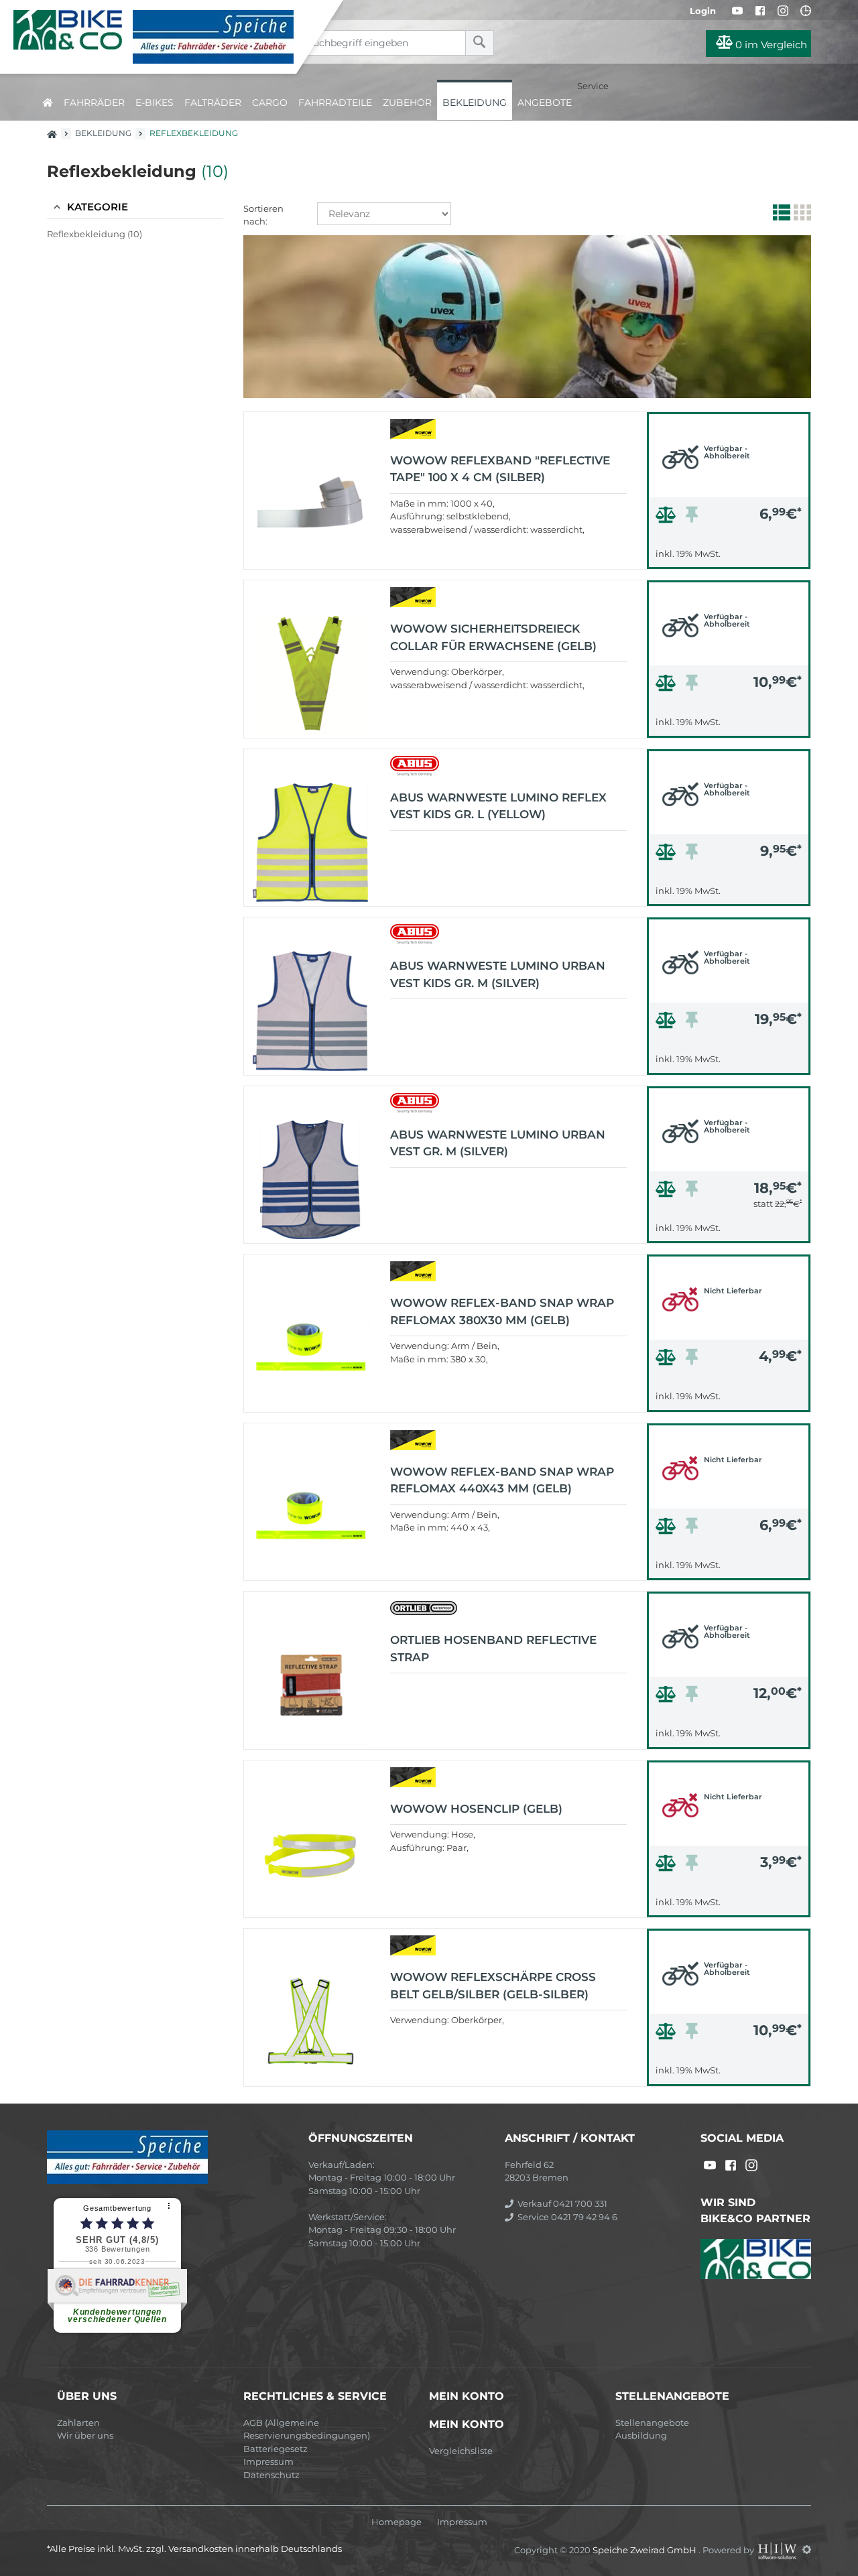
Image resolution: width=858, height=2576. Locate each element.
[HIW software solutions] (778, 2549)
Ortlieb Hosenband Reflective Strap (493, 1649)
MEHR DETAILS (729, 555)
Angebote (545, 103)
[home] (48, 100)
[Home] (158, 37)
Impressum (268, 2461)
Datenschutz (271, 2475)
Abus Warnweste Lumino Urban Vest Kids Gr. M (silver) (498, 974)
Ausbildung (641, 2435)
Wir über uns (85, 2435)
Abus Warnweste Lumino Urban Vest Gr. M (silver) (498, 1143)
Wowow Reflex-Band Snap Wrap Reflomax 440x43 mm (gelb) (502, 1480)
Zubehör (407, 103)
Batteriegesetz (275, 2449)
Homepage (396, 2522)
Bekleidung (475, 103)
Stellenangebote (652, 2423)
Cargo (270, 103)
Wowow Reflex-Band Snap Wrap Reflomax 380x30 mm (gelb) (502, 1311)
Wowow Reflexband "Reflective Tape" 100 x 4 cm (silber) (500, 469)
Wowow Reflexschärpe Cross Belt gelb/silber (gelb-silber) (493, 1986)
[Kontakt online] (806, 11)
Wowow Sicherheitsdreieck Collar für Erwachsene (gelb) (493, 637)
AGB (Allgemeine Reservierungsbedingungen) (307, 2429)
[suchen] (480, 43)
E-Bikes (155, 103)
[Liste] (780, 215)
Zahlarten (78, 2423)
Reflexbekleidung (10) (95, 234)
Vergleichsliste (461, 2451)
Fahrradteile (335, 103)
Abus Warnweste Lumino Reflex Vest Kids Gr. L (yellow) (498, 806)
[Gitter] (801, 215)
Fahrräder (94, 103)
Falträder (213, 103)
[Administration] (807, 2549)
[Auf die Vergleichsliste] (668, 518)
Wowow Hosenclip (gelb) (476, 1809)
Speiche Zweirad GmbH (646, 2549)
